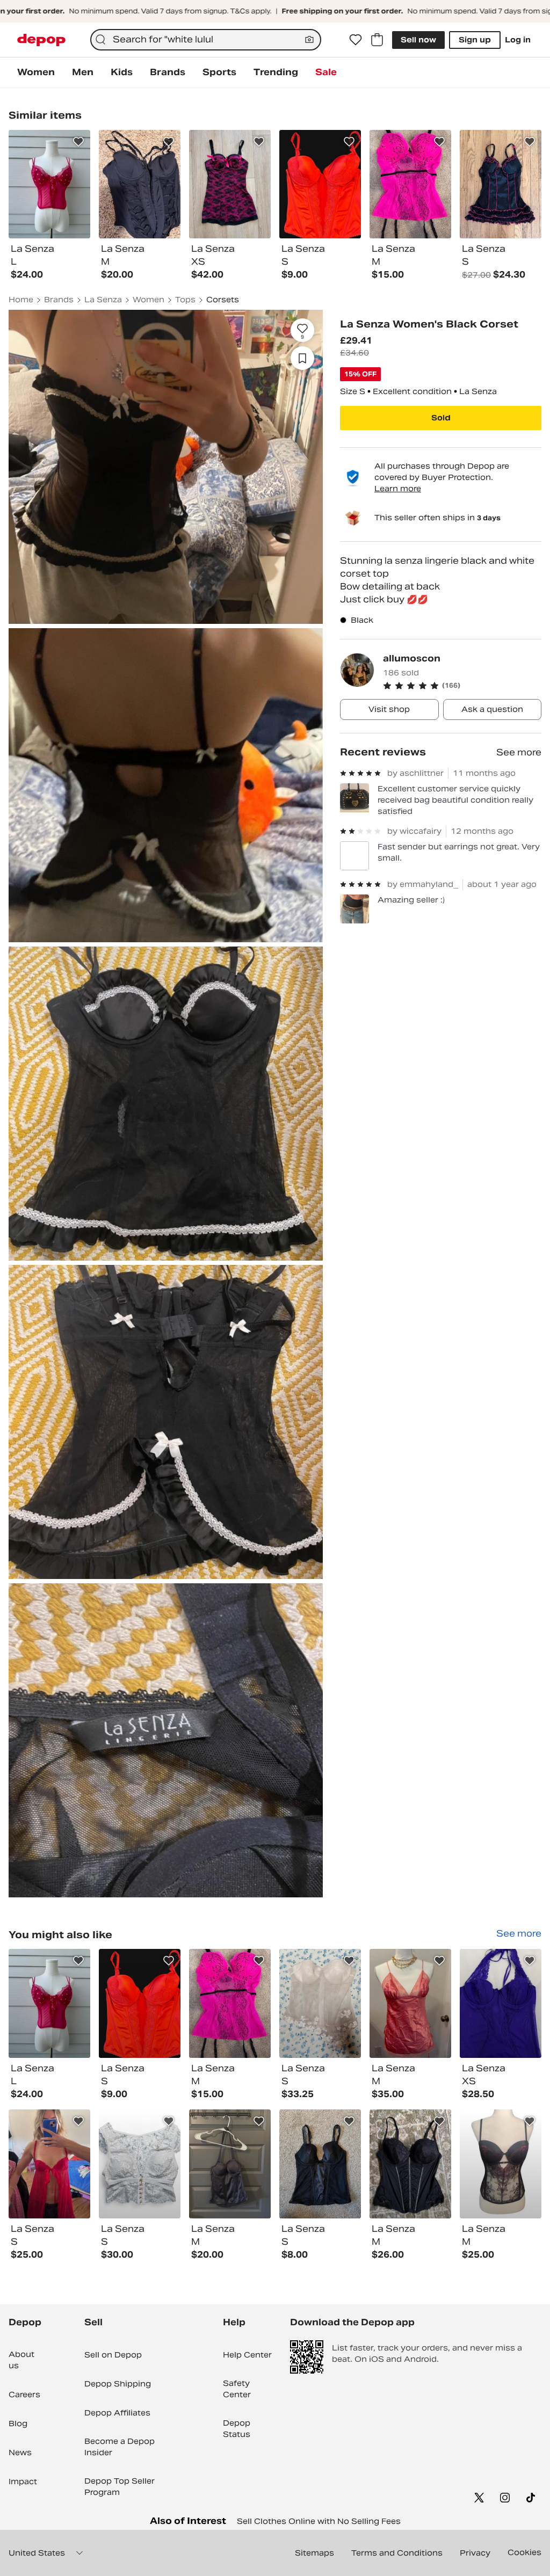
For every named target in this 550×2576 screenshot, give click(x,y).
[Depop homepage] (41, 40)
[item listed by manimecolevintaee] (49, 2003)
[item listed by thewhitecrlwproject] (140, 2164)
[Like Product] (78, 142)
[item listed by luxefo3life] (320, 2003)
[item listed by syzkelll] (320, 2164)
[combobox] (206, 40)
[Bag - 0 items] (377, 40)
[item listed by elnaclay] (49, 2164)
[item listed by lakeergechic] (501, 2164)
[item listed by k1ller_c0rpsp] (230, 2003)
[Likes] (356, 40)
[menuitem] (36, 72)
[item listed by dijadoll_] (410, 2164)
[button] (462, 686)
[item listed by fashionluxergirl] (140, 2003)
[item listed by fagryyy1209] (410, 2003)
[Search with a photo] (309, 40)
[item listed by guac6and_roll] (230, 2164)
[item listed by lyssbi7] (501, 2003)
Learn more (398, 489)
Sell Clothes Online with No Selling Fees (319, 2521)
